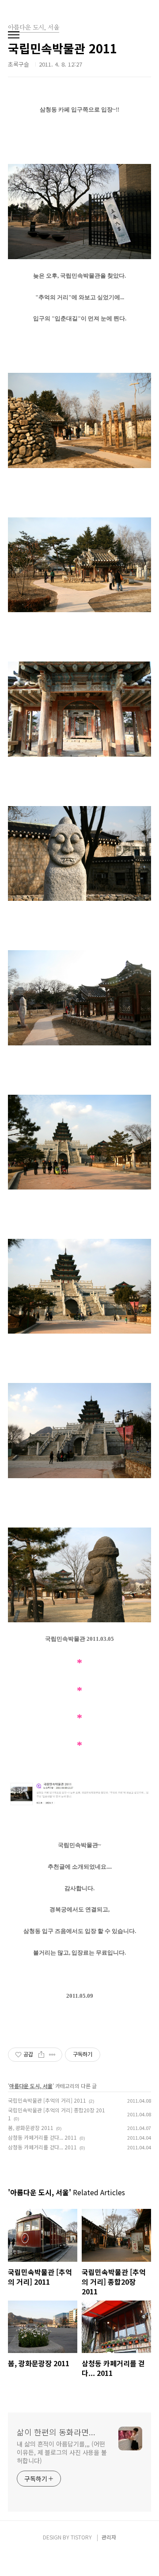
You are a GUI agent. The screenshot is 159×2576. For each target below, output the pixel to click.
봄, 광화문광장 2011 (31, 2128)
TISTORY (81, 2537)
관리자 (109, 2537)
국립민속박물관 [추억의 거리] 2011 (47, 2100)
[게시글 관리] (52, 2055)
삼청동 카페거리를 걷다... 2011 (42, 2137)
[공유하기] (41, 2055)
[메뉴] (14, 35)
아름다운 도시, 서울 (31, 2086)
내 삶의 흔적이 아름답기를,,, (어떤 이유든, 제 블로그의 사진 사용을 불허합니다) (62, 2452)
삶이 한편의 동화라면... (56, 2432)
